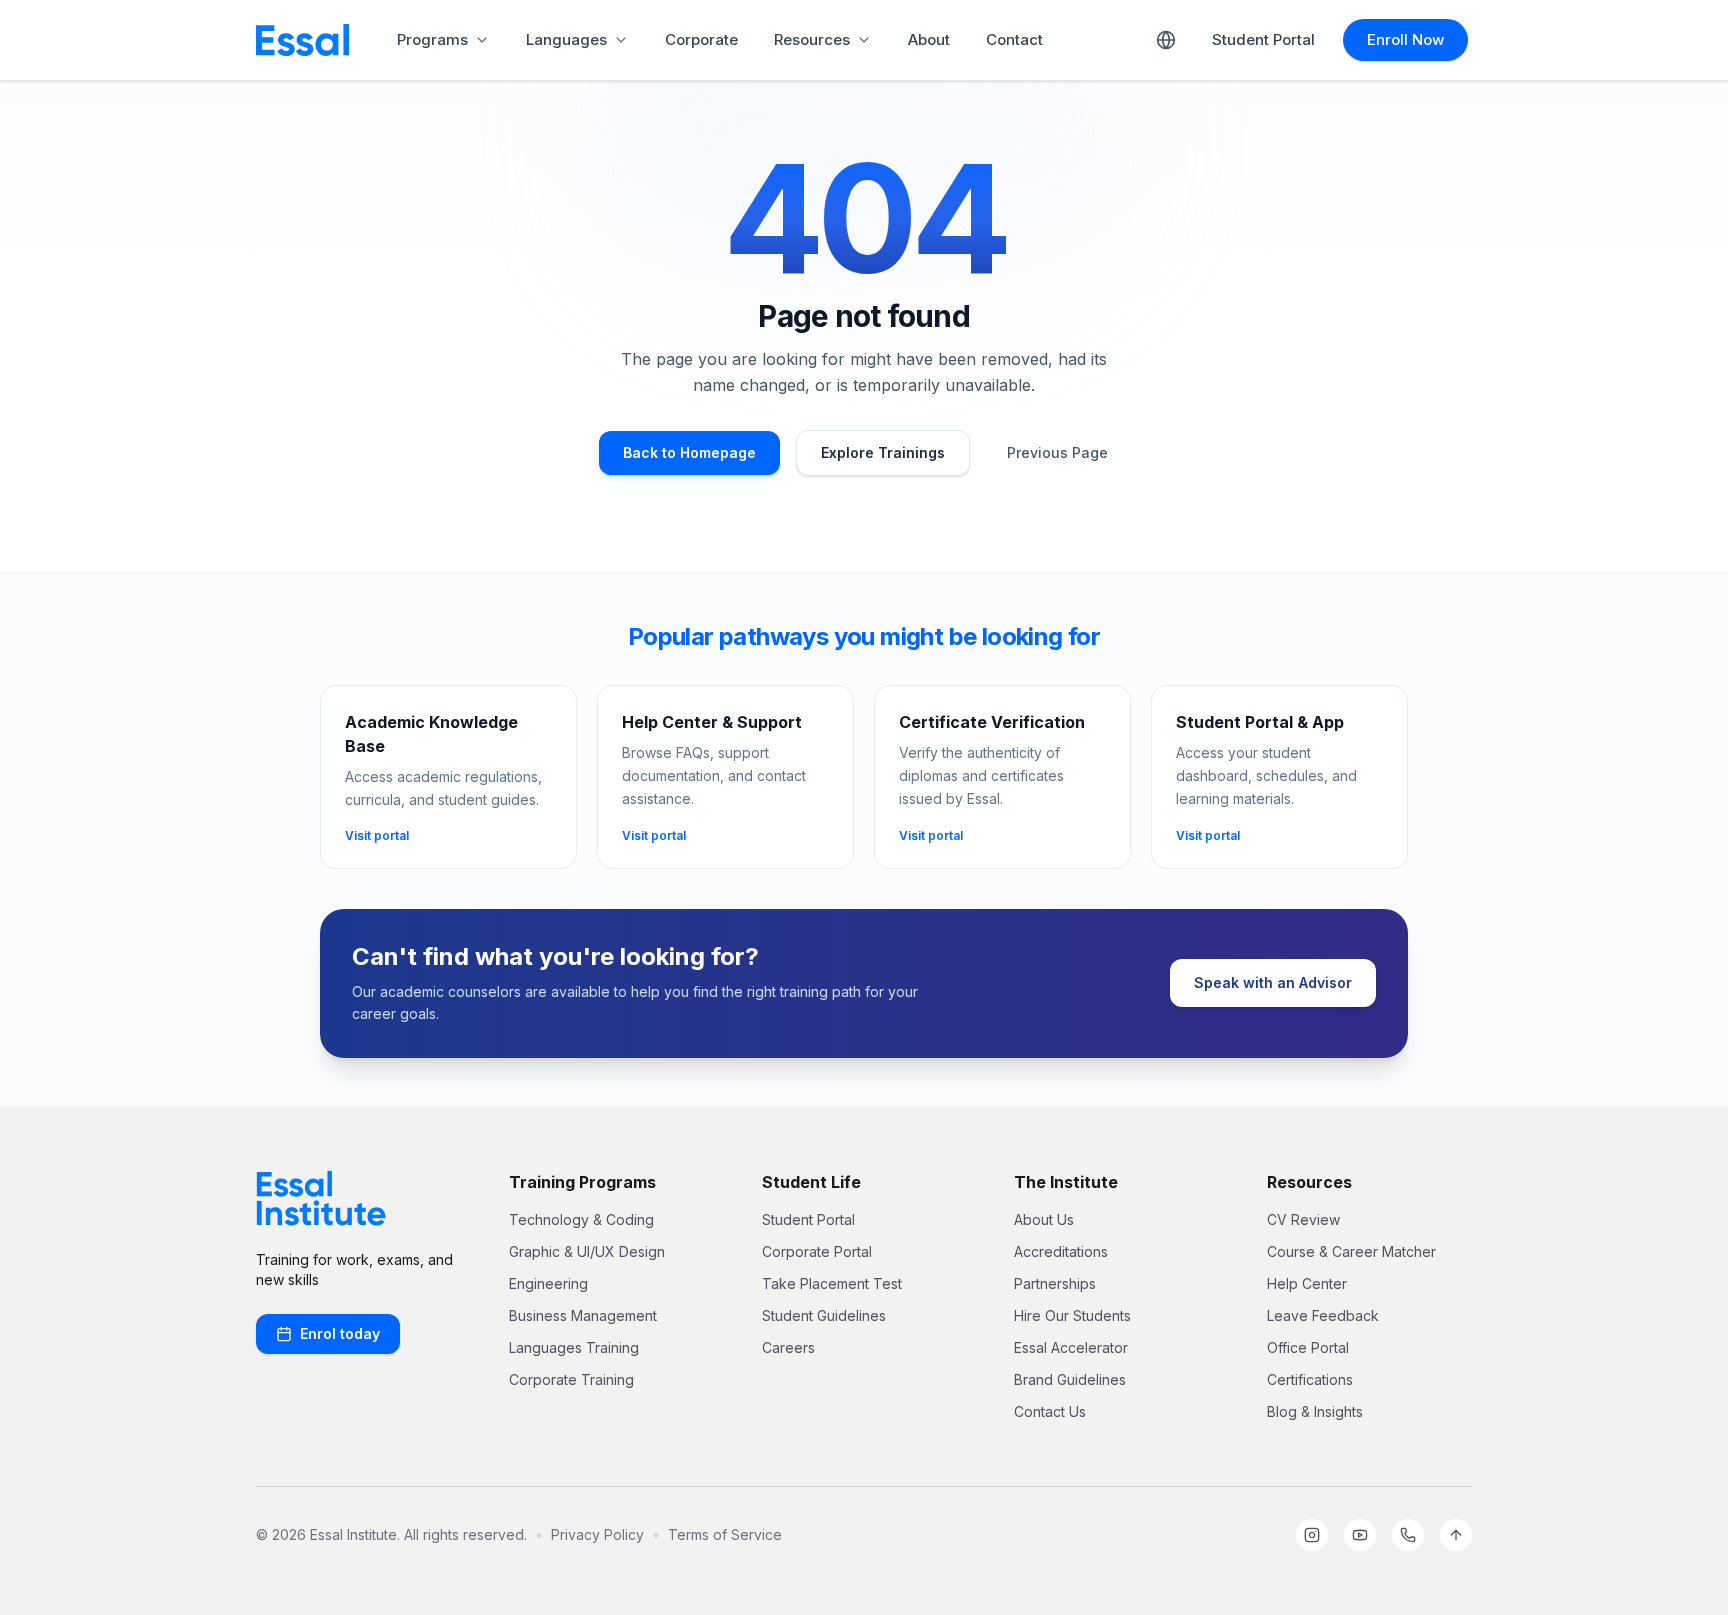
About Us (1044, 1219)
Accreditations (1061, 1251)
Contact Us (1050, 1411)
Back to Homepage (689, 452)
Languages (566, 39)
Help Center (1307, 1283)
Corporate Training (571, 1379)
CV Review (1303, 1219)
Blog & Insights (1315, 1411)
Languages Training (574, 1347)
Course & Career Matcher (1351, 1251)
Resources (812, 39)
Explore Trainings (883, 452)
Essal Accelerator (1071, 1347)
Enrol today (340, 1333)
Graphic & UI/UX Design (587, 1251)
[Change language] (1166, 40)
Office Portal (1308, 1347)
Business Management (583, 1315)
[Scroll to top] (1456, 1535)
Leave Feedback (1323, 1315)
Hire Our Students (1072, 1315)
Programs (432, 39)
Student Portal (1263, 39)
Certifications (1310, 1379)
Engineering (548, 1283)
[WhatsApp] (1408, 1535)
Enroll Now (1405, 39)
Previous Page (1057, 452)
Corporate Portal (817, 1251)
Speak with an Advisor (1273, 982)
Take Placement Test (832, 1283)
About (929, 39)
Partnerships (1055, 1283)
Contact (1014, 39)
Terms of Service (725, 1534)
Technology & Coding (581, 1219)
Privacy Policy (597, 1534)
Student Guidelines (824, 1315)
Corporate (701, 39)
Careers (788, 1347)
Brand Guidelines (1070, 1379)
